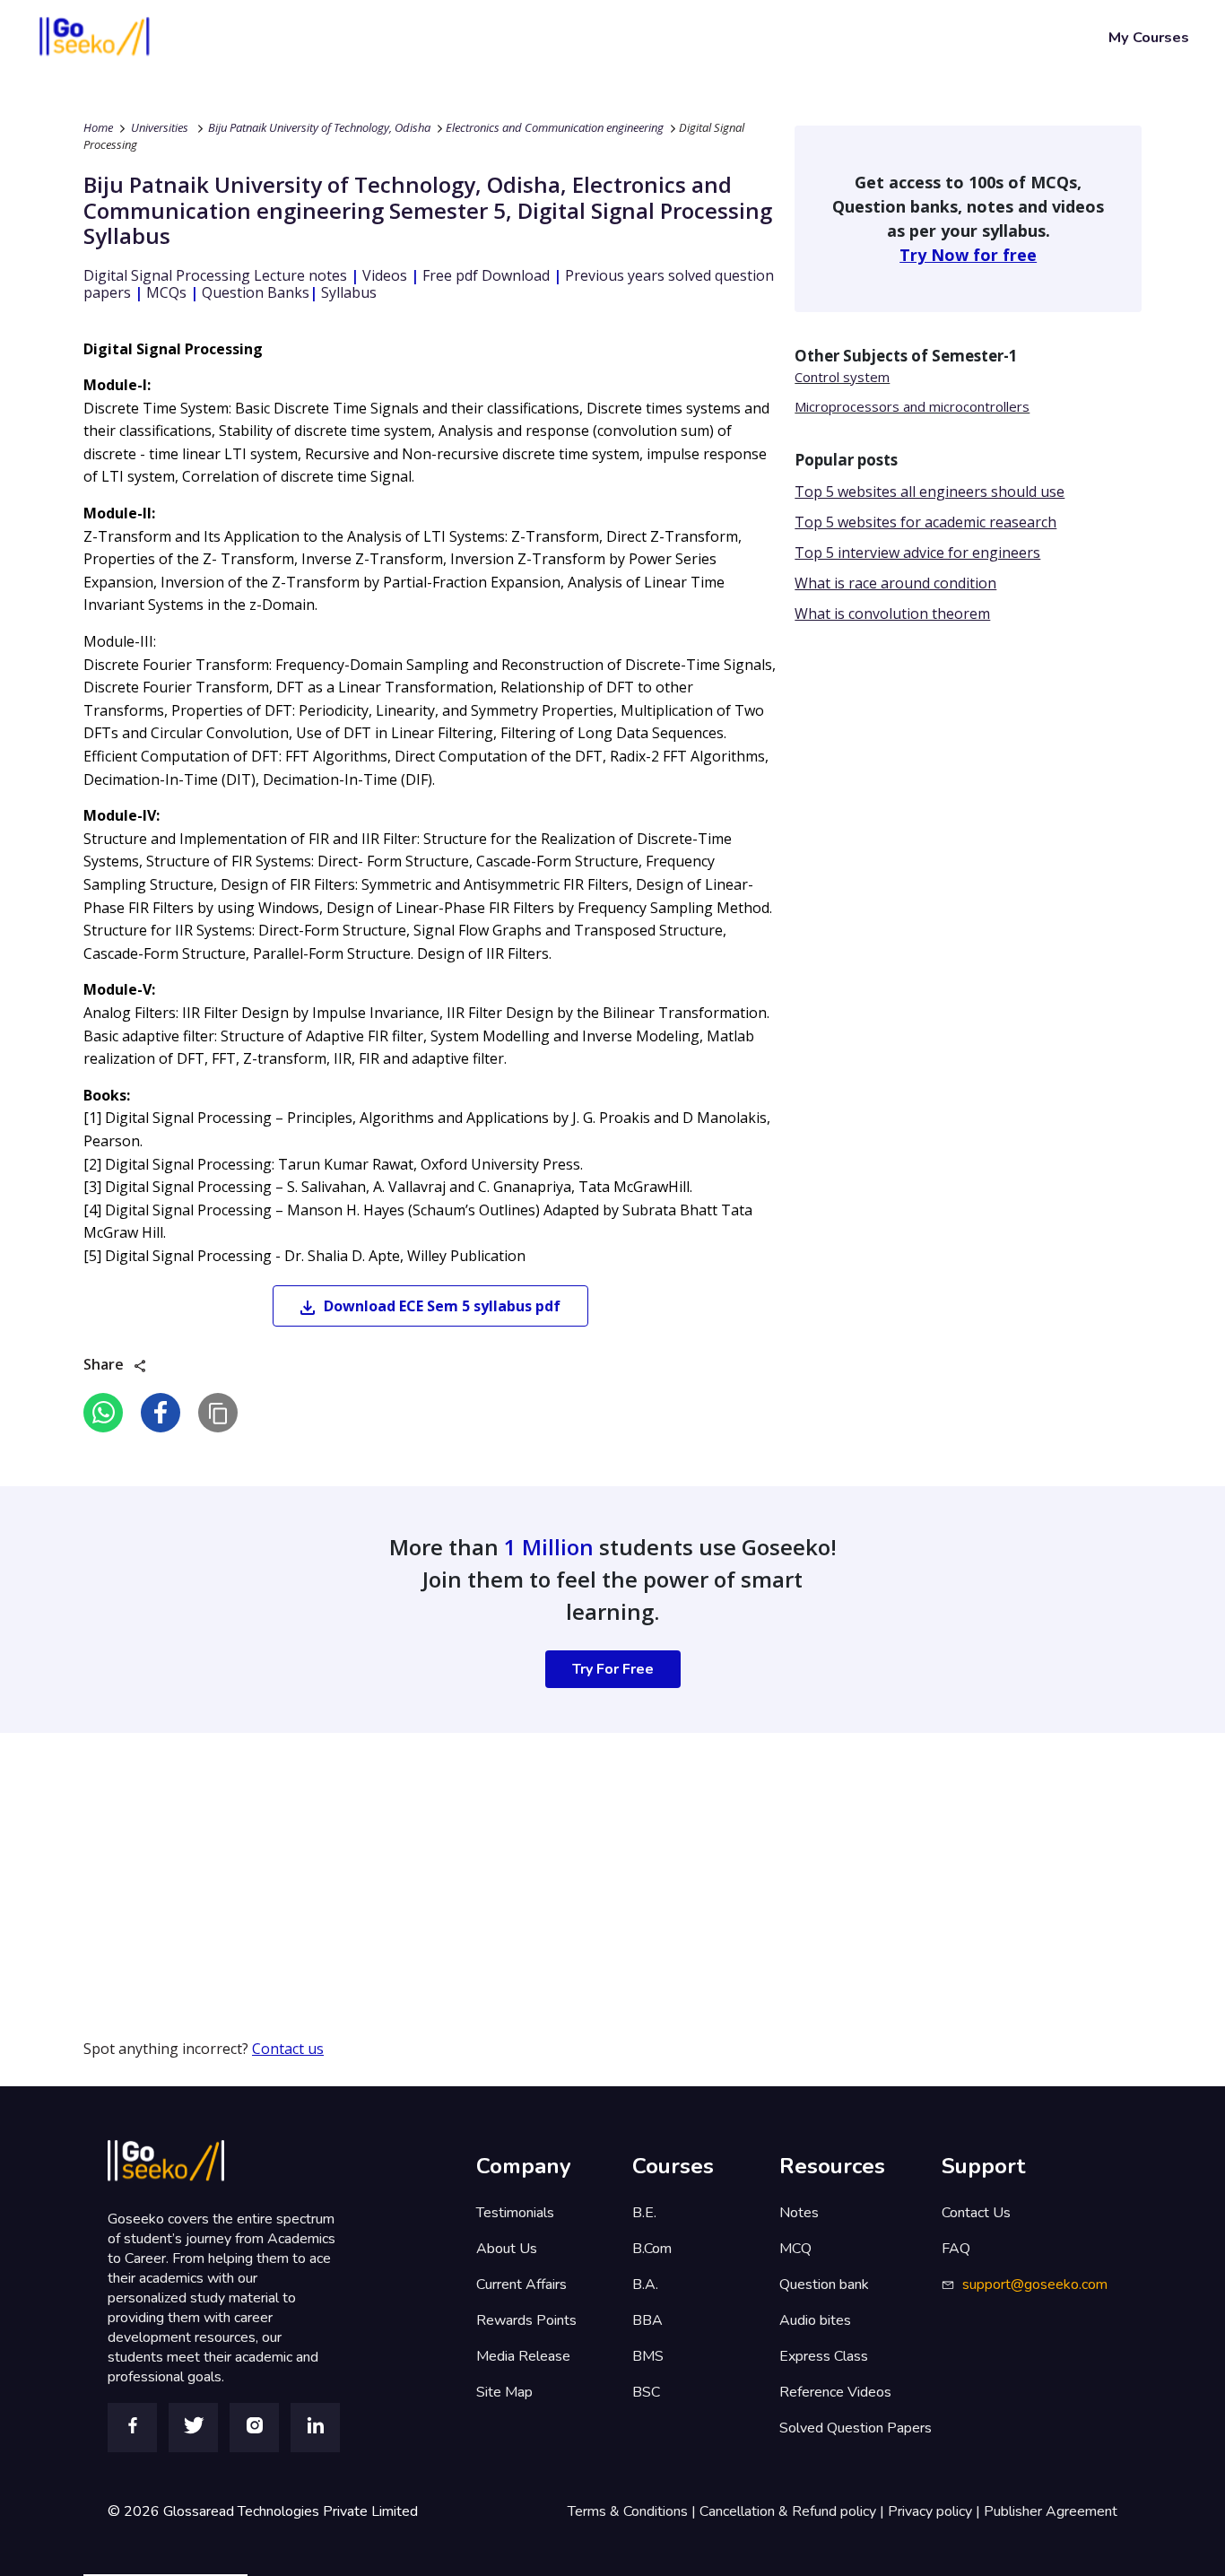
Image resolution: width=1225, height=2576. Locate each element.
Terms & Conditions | (634, 2511)
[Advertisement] (538, 1858)
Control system (842, 377)
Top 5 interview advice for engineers (917, 553)
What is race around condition (895, 583)
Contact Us (976, 2213)
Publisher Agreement (1051, 2511)
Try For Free (613, 1669)
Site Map (504, 2392)
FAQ (956, 2249)
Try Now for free (968, 255)
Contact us (288, 2049)
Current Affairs (521, 2284)
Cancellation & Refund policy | (794, 2511)
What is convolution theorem (892, 614)
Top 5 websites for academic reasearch (925, 522)
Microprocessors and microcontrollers (912, 406)
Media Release (523, 2356)
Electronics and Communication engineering (555, 127)
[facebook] (161, 1413)
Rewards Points (526, 2320)
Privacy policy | (936, 2511)
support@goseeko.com (1035, 2284)
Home (98, 127)
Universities (160, 127)
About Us (507, 2249)
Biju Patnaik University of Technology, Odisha (319, 127)
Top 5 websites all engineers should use (930, 492)
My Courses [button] (1149, 37)
